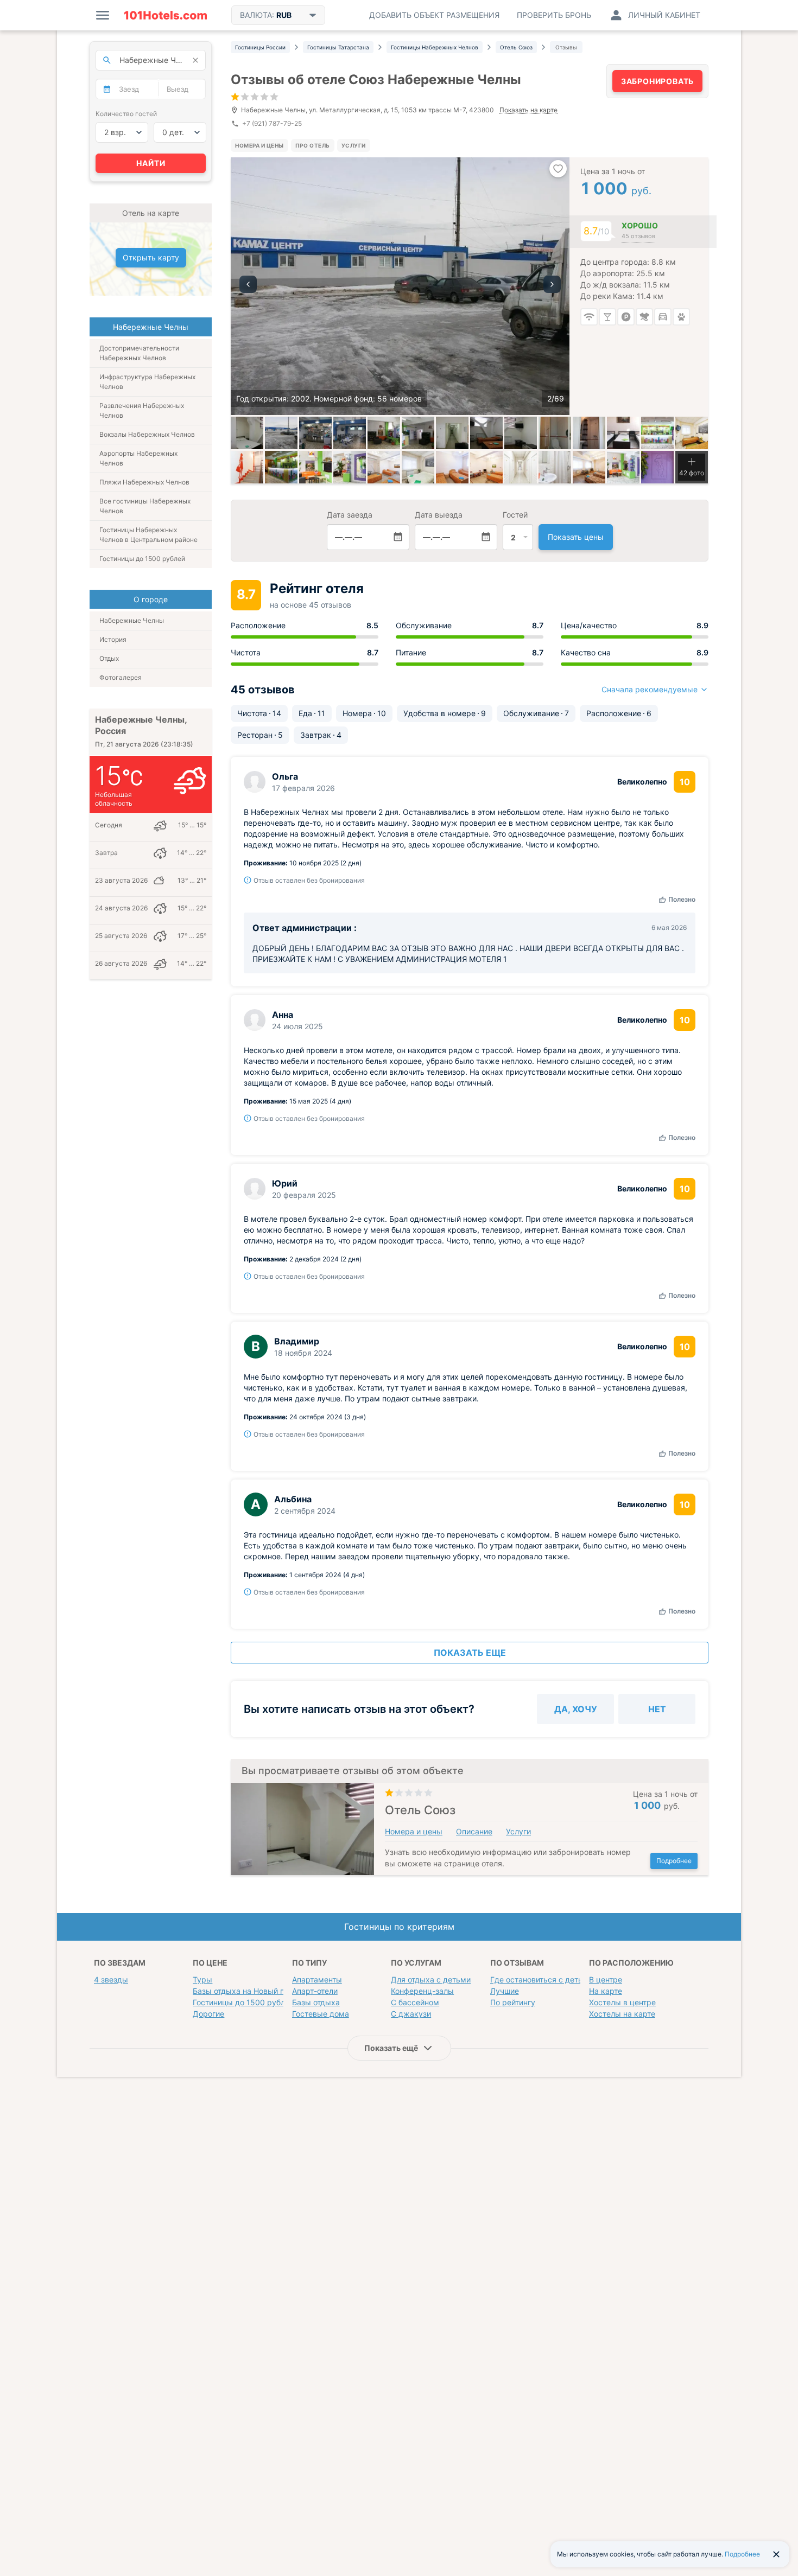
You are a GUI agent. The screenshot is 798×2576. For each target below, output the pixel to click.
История (113, 639)
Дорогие (208, 2014)
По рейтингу (513, 2002)
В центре (606, 1979)
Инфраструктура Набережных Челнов (147, 382)
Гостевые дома (321, 2014)
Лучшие (505, 1991)
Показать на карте (528, 110)
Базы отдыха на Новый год (243, 1991)
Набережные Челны (132, 620)
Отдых (109, 658)
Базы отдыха (316, 2002)
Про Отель (313, 145)
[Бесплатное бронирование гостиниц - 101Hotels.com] (166, 15)
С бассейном (415, 2002)
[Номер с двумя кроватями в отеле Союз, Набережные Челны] (486, 433)
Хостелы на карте (622, 2014)
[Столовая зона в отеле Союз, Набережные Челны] (350, 433)
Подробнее (674, 1861)
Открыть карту (151, 257)
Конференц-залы (422, 1991)
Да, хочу (576, 1709)
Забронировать (657, 81)
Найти (151, 163)
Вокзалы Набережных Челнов (147, 434)
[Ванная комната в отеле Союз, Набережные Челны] (555, 433)
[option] (400, 286)
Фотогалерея (121, 677)
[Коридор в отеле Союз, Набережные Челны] (452, 433)
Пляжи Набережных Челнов (144, 482)
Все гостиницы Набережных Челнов (145, 506)
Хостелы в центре (622, 2002)
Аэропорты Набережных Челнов (138, 458)
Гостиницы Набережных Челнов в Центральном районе (148, 535)
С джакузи (411, 2014)
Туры (202, 1979)
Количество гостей (126, 114)
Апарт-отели (315, 1991)
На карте (606, 1991)
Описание (474, 1831)
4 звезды (111, 1979)
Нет (657, 1709)
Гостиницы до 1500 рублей (142, 559)
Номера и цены (259, 145)
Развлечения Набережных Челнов (142, 410)
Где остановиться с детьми (541, 1979)
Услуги (354, 145)
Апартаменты (317, 1979)
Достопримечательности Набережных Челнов (139, 353)
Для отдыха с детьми (431, 1979)
